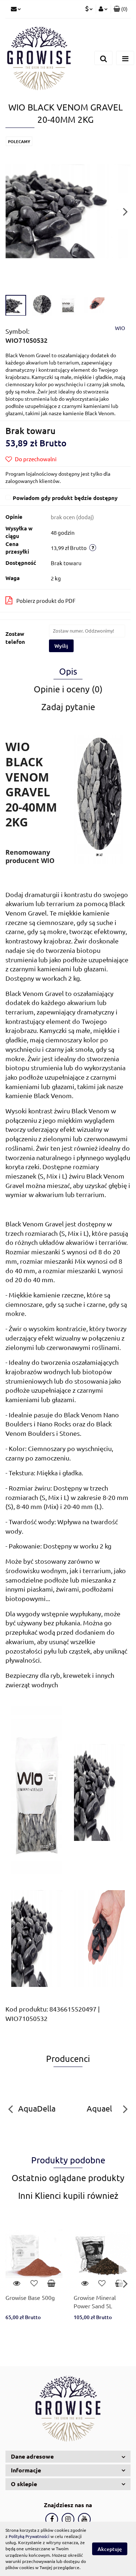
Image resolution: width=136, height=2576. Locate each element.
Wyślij (61, 646)
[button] (121, 9)
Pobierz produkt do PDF (46, 601)
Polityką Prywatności (29, 2536)
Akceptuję (110, 2549)
